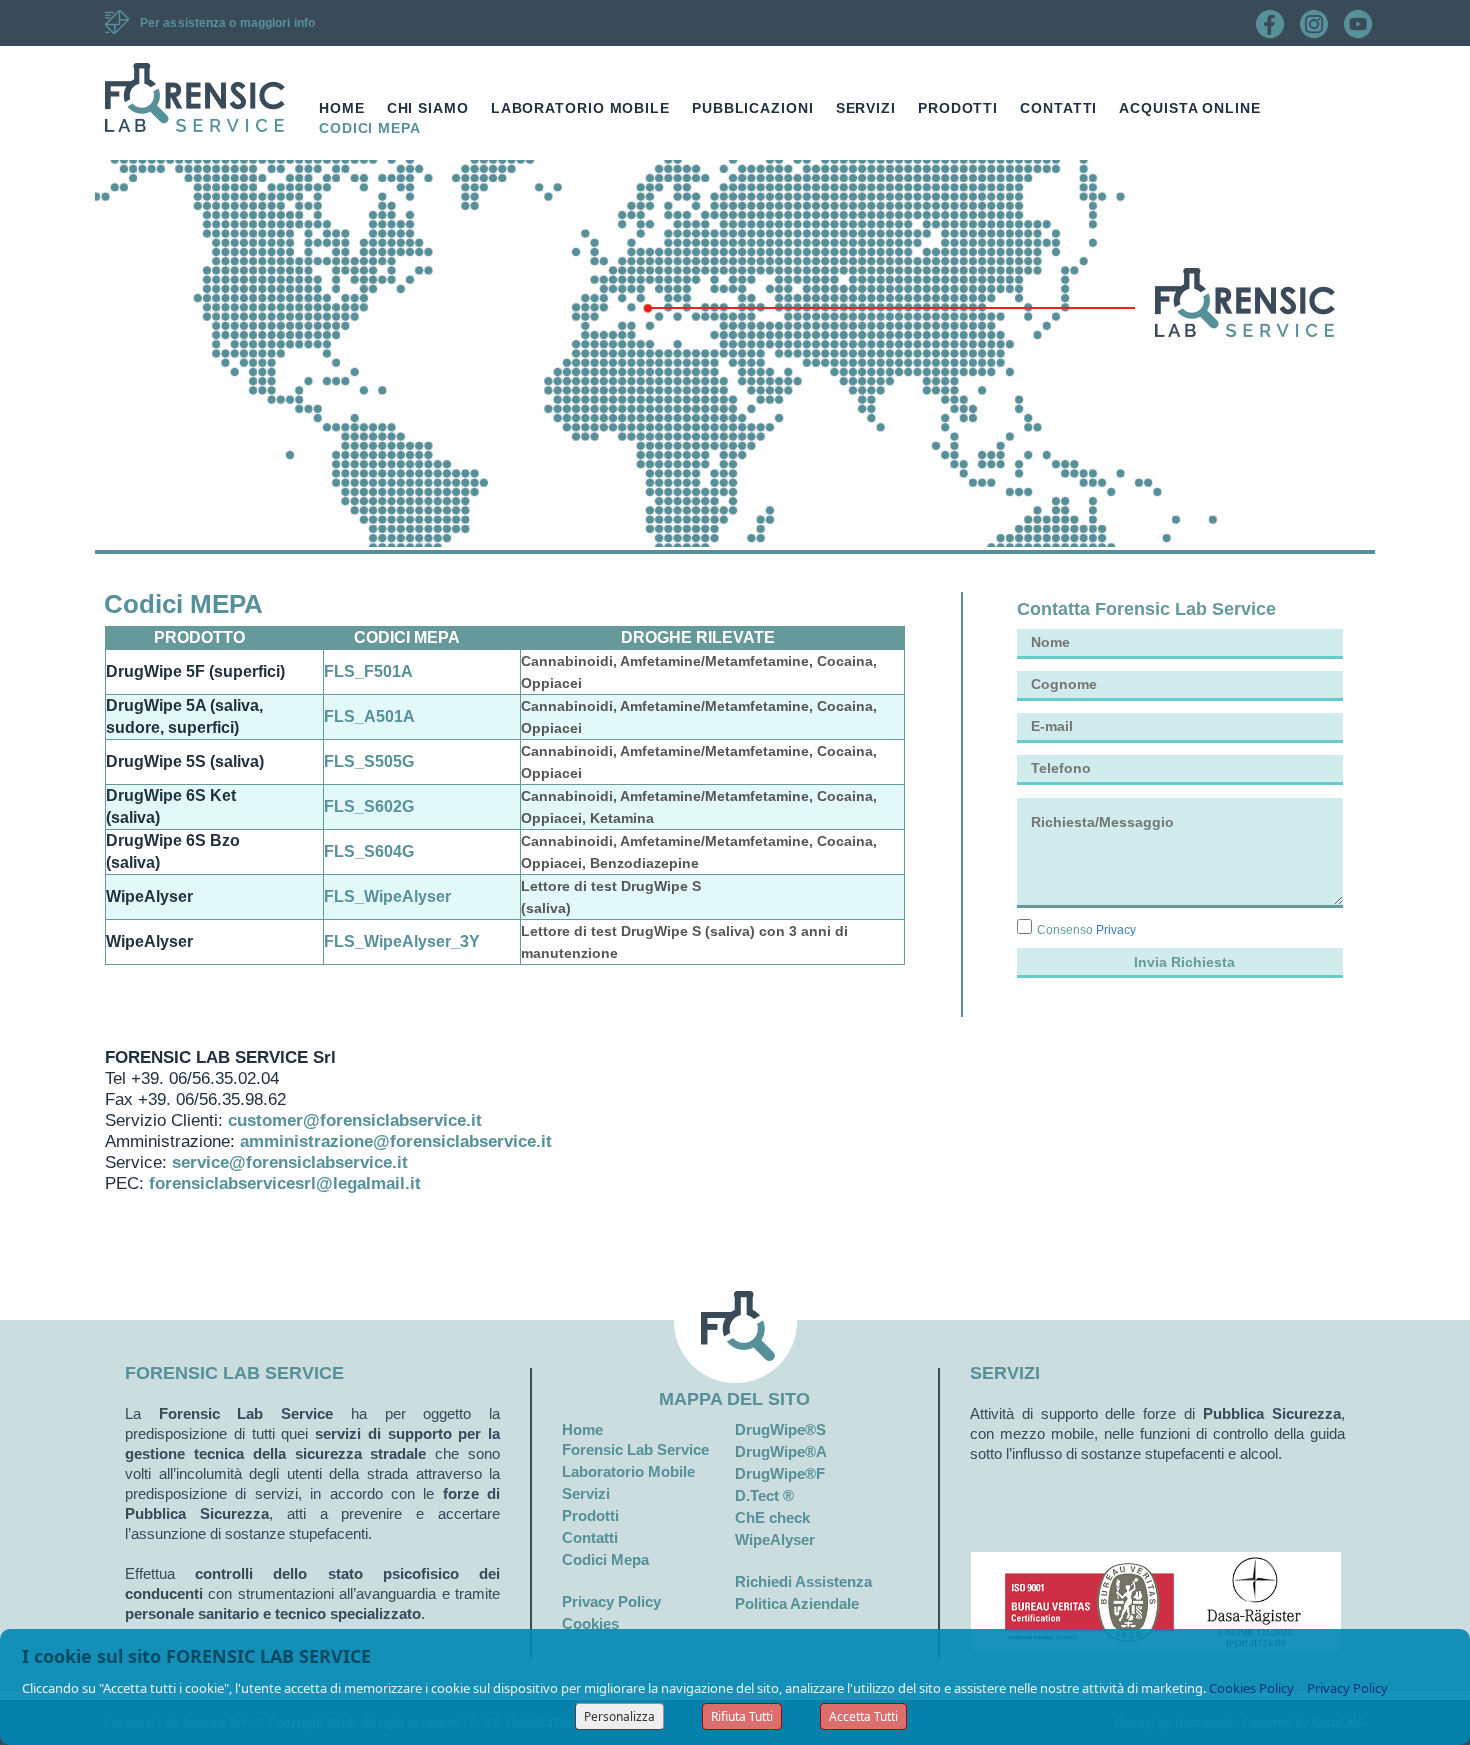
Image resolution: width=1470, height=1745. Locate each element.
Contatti (590, 1537)
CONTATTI (1058, 108)
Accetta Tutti (863, 1716)
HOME (342, 108)
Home (582, 1429)
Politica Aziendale (797, 1603)
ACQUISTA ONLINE (1190, 108)
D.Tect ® (764, 1495)
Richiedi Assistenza (803, 1581)
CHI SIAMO (428, 108)
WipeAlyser (775, 1539)
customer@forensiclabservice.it (355, 1120)
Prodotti (590, 1515)
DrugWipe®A (781, 1451)
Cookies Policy (1251, 1688)
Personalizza (619, 1716)
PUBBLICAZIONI (753, 108)
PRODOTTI (958, 108)
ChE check (772, 1517)
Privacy (1116, 930)
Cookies (590, 1623)
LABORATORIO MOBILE (580, 108)
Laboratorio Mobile (628, 1471)
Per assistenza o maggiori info (227, 23)
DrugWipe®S (780, 1429)
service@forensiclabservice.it (290, 1162)
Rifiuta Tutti (742, 1716)
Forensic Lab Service (635, 1449)
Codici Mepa (605, 1559)
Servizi (586, 1493)
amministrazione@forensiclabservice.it (396, 1141)
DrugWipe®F (780, 1473)
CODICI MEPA (370, 128)
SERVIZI (866, 108)
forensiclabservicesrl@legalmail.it (285, 1183)
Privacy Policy (611, 1601)
